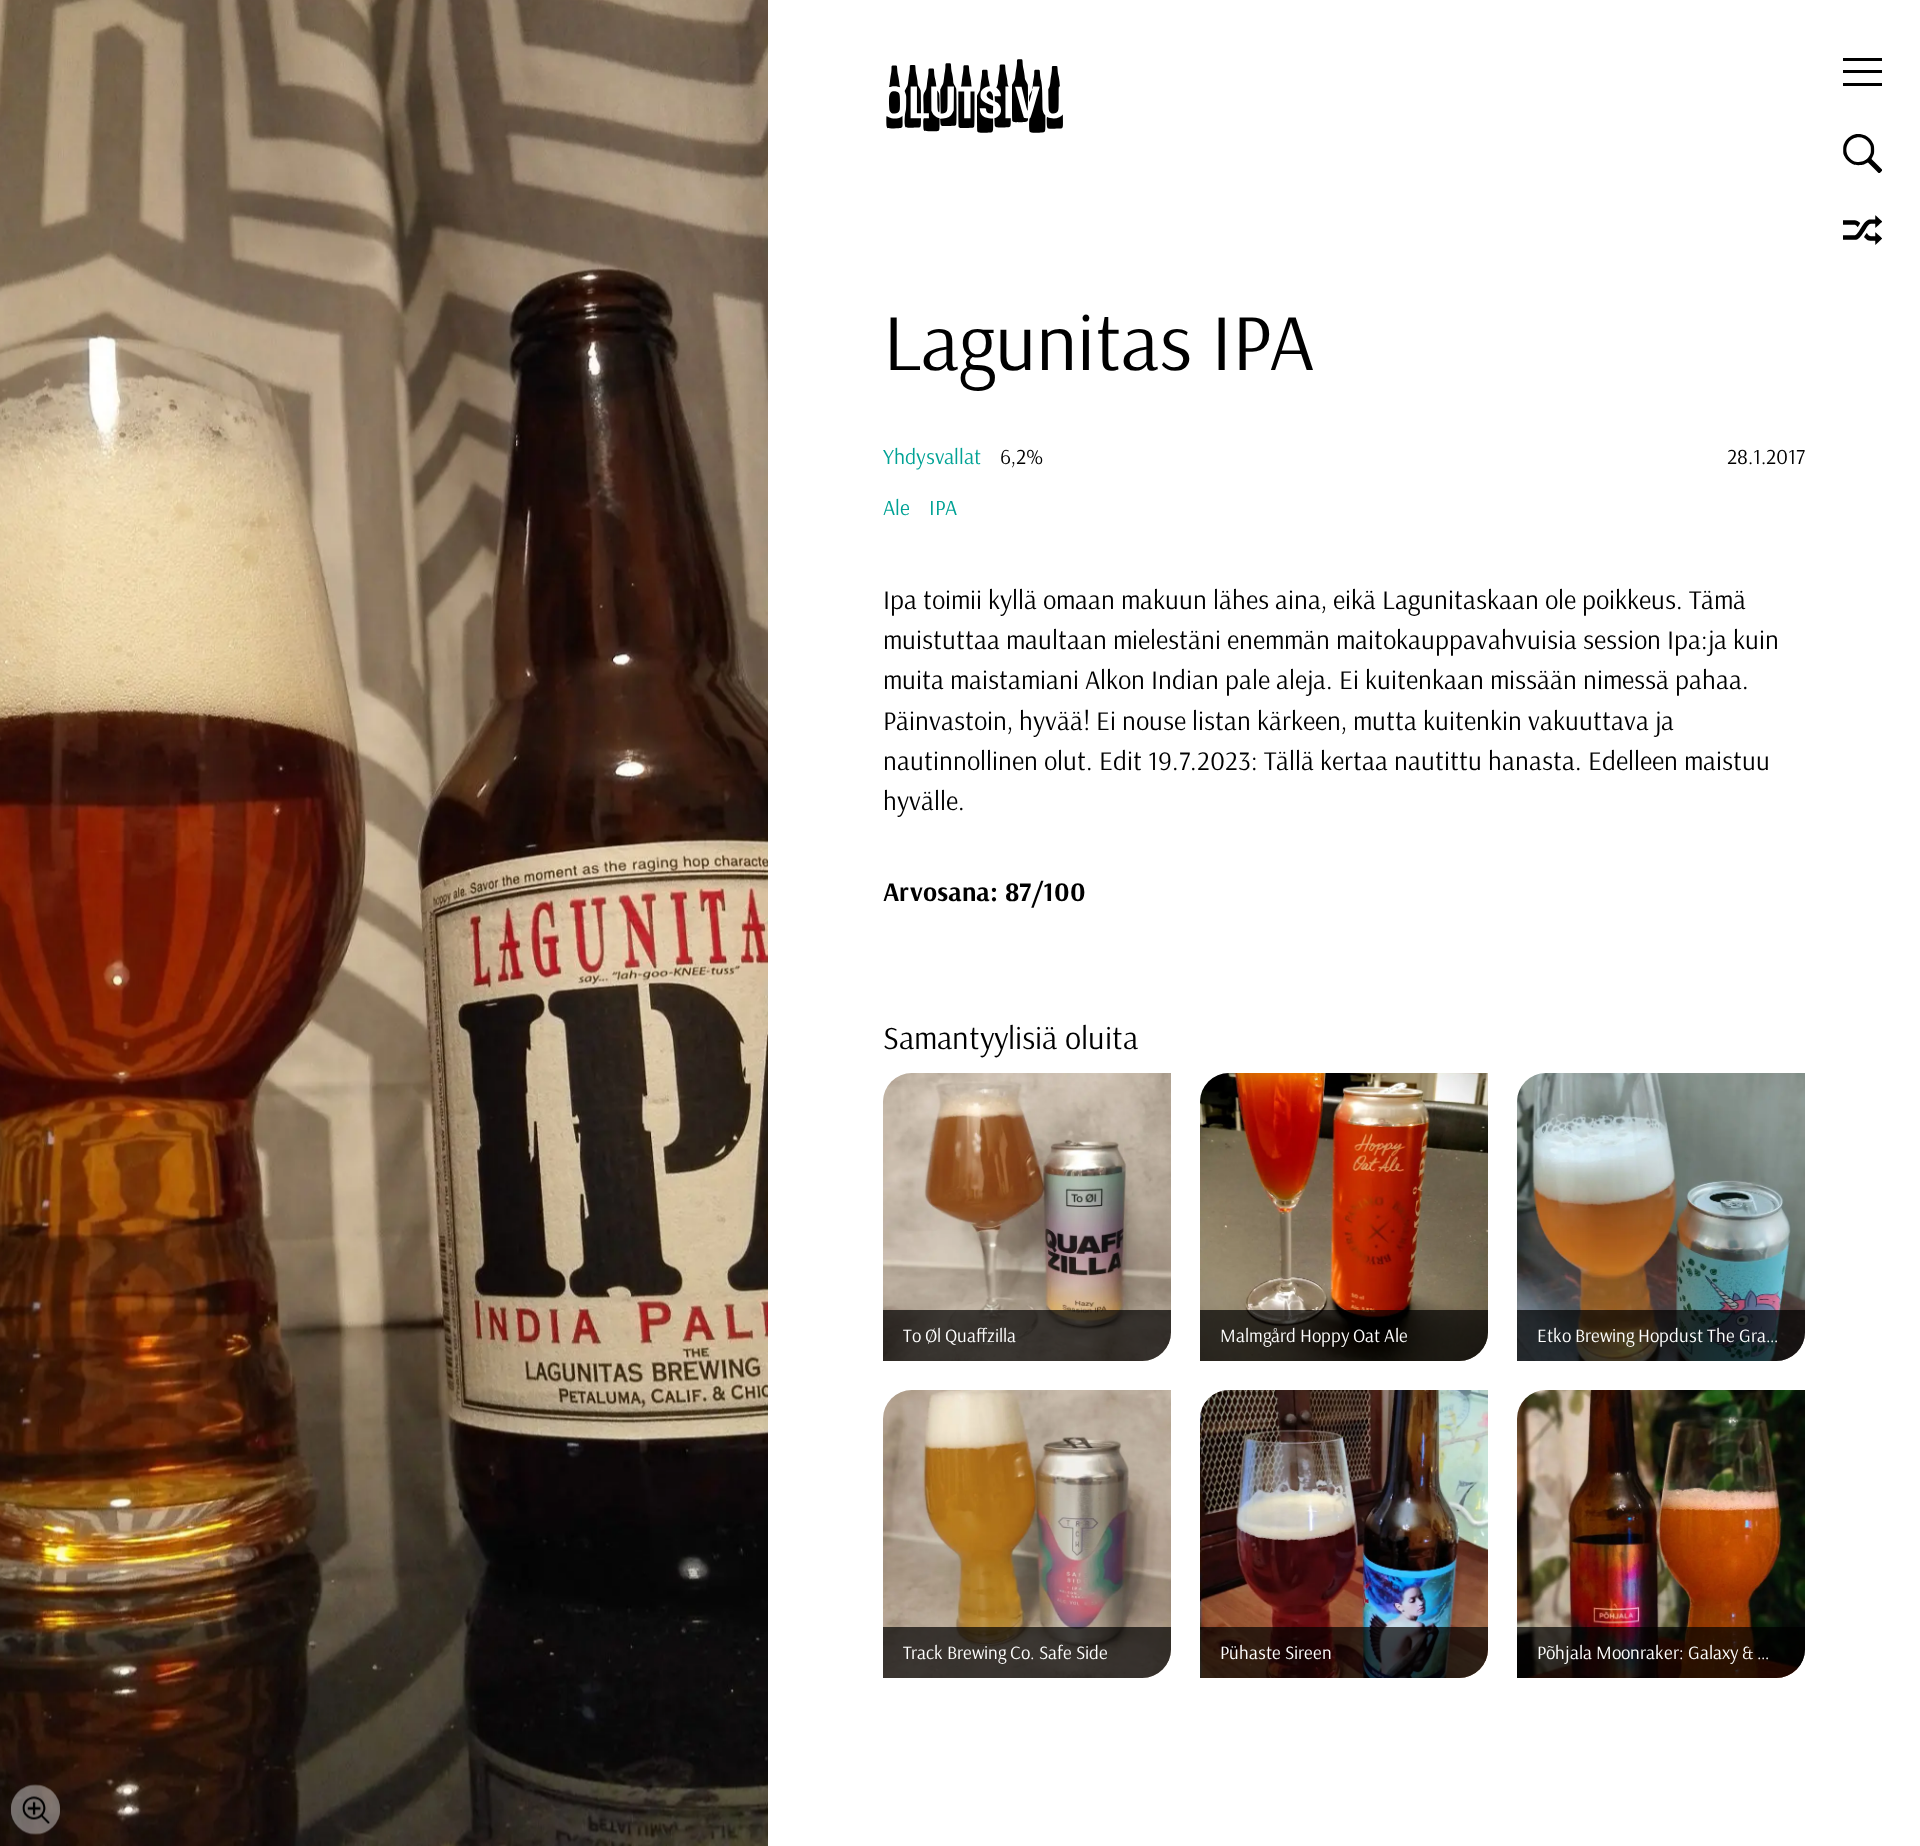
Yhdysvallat (932, 455)
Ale (896, 506)
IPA (943, 506)
